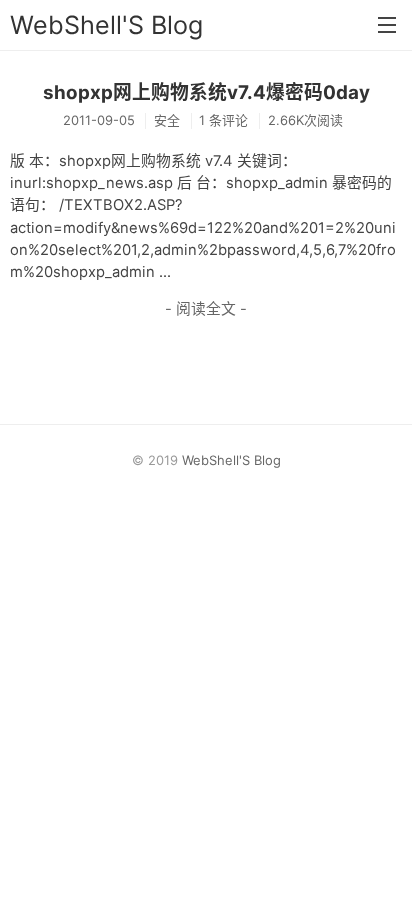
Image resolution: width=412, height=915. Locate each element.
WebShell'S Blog (106, 25)
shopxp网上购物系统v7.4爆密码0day (206, 92)
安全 (167, 120)
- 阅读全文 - (206, 309)
